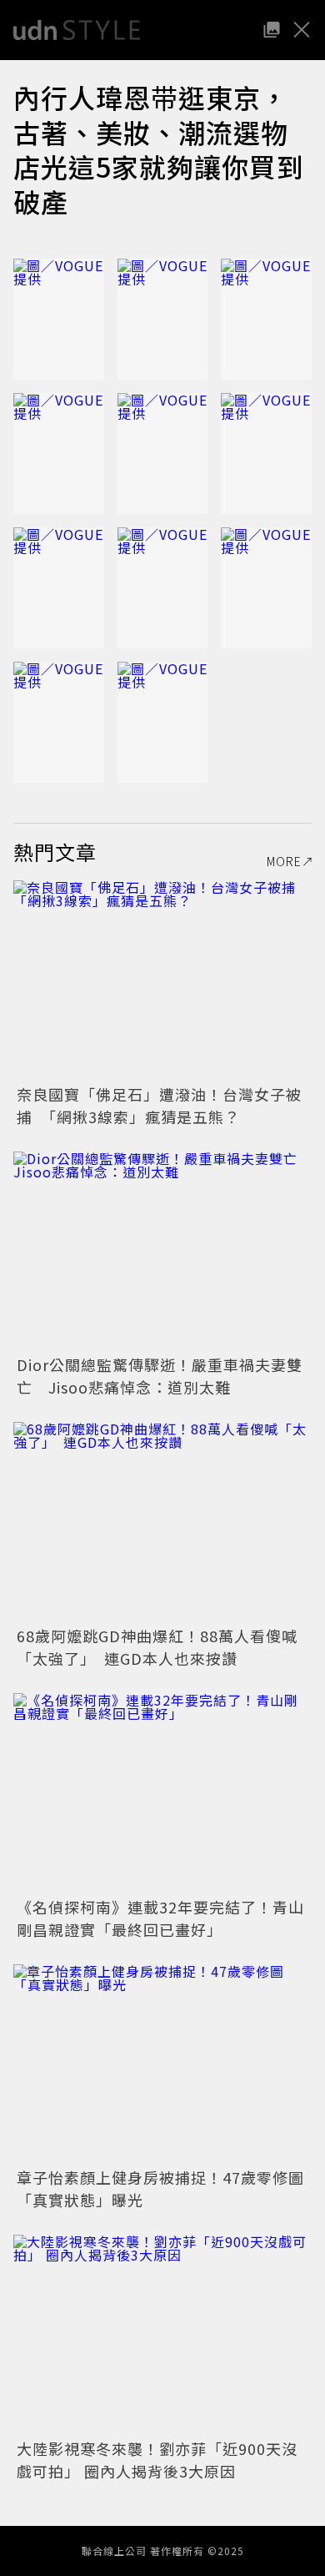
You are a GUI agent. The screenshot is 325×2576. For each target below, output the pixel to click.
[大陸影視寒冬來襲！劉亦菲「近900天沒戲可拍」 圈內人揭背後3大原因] (162, 2334)
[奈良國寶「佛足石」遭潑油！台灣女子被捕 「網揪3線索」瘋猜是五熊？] (162, 980)
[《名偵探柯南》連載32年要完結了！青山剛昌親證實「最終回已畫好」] (162, 1793)
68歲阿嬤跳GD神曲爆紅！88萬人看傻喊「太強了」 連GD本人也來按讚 (157, 1647)
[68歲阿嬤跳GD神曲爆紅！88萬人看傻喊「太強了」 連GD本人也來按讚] (162, 1522)
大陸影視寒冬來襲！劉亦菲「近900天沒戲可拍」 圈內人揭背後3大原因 (157, 2460)
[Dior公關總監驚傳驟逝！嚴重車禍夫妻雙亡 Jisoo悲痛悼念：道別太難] (162, 1251)
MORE (284, 861)
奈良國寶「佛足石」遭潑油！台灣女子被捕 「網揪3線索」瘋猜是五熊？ (159, 1105)
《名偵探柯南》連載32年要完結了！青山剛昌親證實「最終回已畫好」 (160, 1918)
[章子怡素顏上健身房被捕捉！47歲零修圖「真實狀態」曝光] (162, 2064)
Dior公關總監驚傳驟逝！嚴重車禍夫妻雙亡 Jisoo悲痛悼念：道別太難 (160, 1376)
